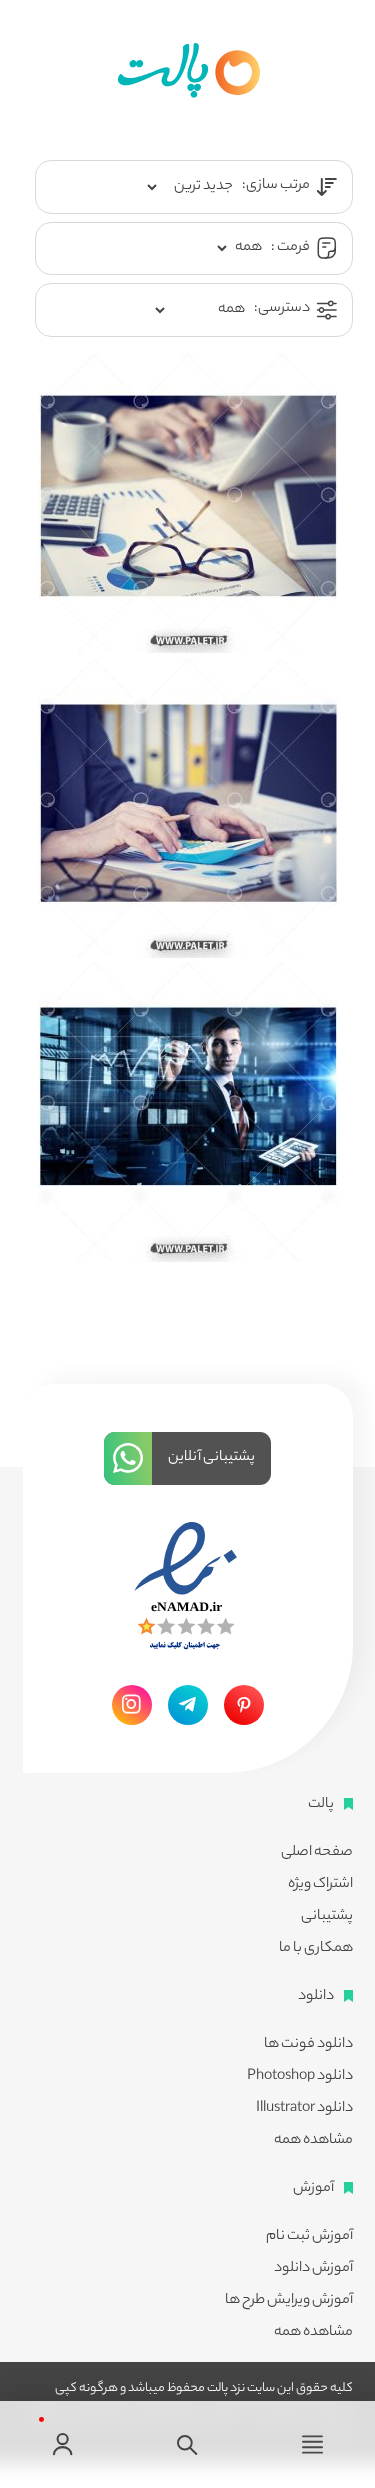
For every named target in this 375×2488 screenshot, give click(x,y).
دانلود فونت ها (308, 2045)
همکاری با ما (316, 1949)
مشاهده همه (313, 2141)
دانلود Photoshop (300, 2077)
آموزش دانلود (313, 2269)
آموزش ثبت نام (309, 2237)
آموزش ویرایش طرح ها (289, 2301)
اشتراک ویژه (320, 1885)
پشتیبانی (327, 1917)
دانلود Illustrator (304, 2109)
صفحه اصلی (317, 1853)
